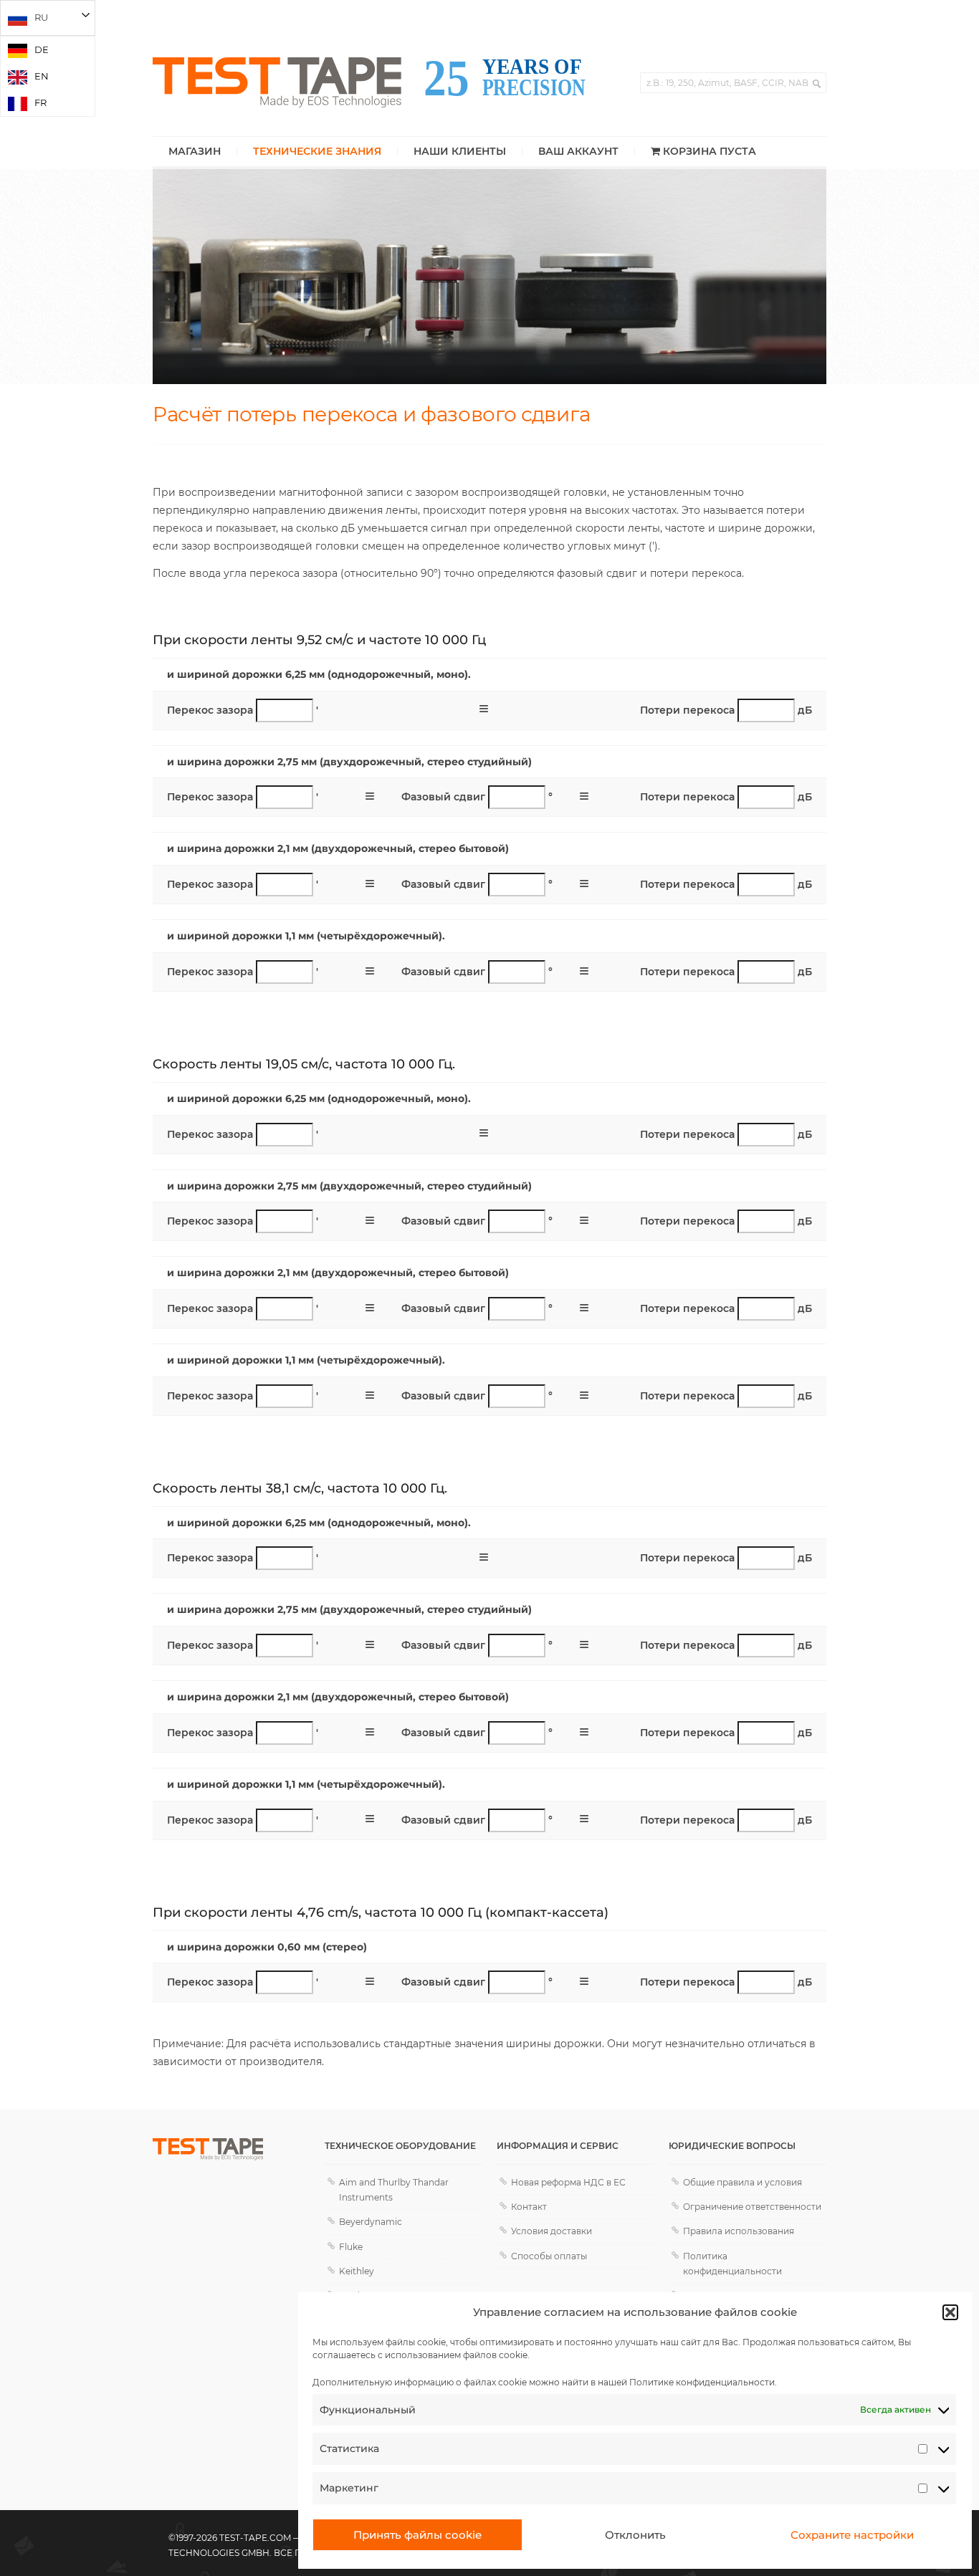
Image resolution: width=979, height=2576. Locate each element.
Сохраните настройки (852, 2535)
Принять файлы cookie (417, 2535)
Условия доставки (551, 2231)
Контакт (529, 2207)
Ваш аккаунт (578, 151)
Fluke (351, 2247)
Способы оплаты (549, 2256)
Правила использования (739, 2231)
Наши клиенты (460, 151)
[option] (48, 50)
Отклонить (635, 2535)
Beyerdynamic (371, 2222)
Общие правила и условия (742, 2182)
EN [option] (42, 76)
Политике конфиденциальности (702, 2382)
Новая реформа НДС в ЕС (568, 2182)
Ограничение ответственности (752, 2207)
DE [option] (42, 49)
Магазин (195, 151)
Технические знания (317, 151)
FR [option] (40, 102)
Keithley (357, 2271)
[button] (950, 2312)
